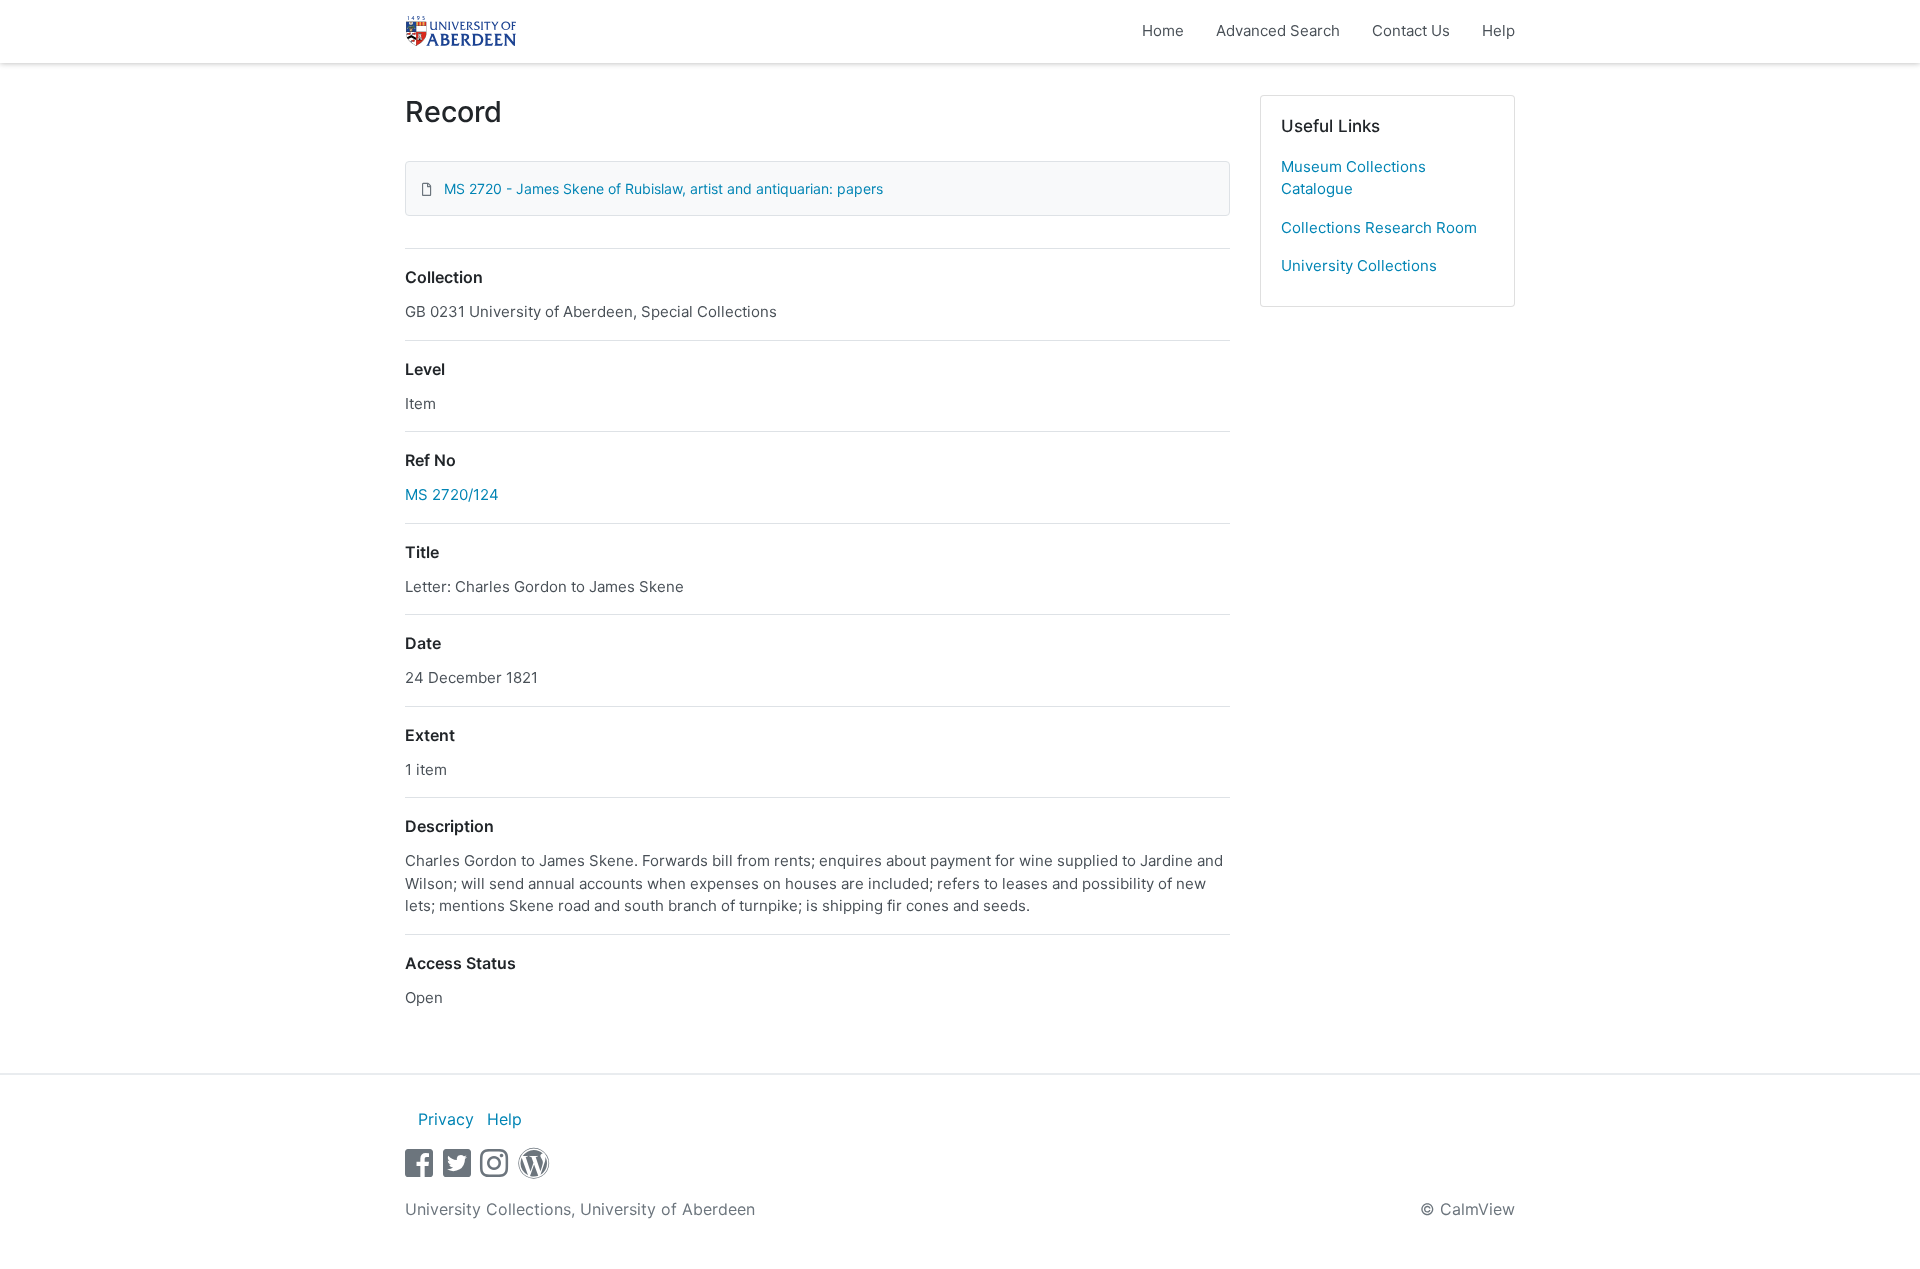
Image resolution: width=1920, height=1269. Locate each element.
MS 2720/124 (452, 494)
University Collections (1359, 265)
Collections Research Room (1379, 227)
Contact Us (1411, 30)
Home (1163, 30)
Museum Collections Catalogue (1353, 178)
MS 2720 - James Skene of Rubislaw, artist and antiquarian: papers (663, 188)
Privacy (446, 1119)
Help (1498, 30)
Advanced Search (1278, 30)
